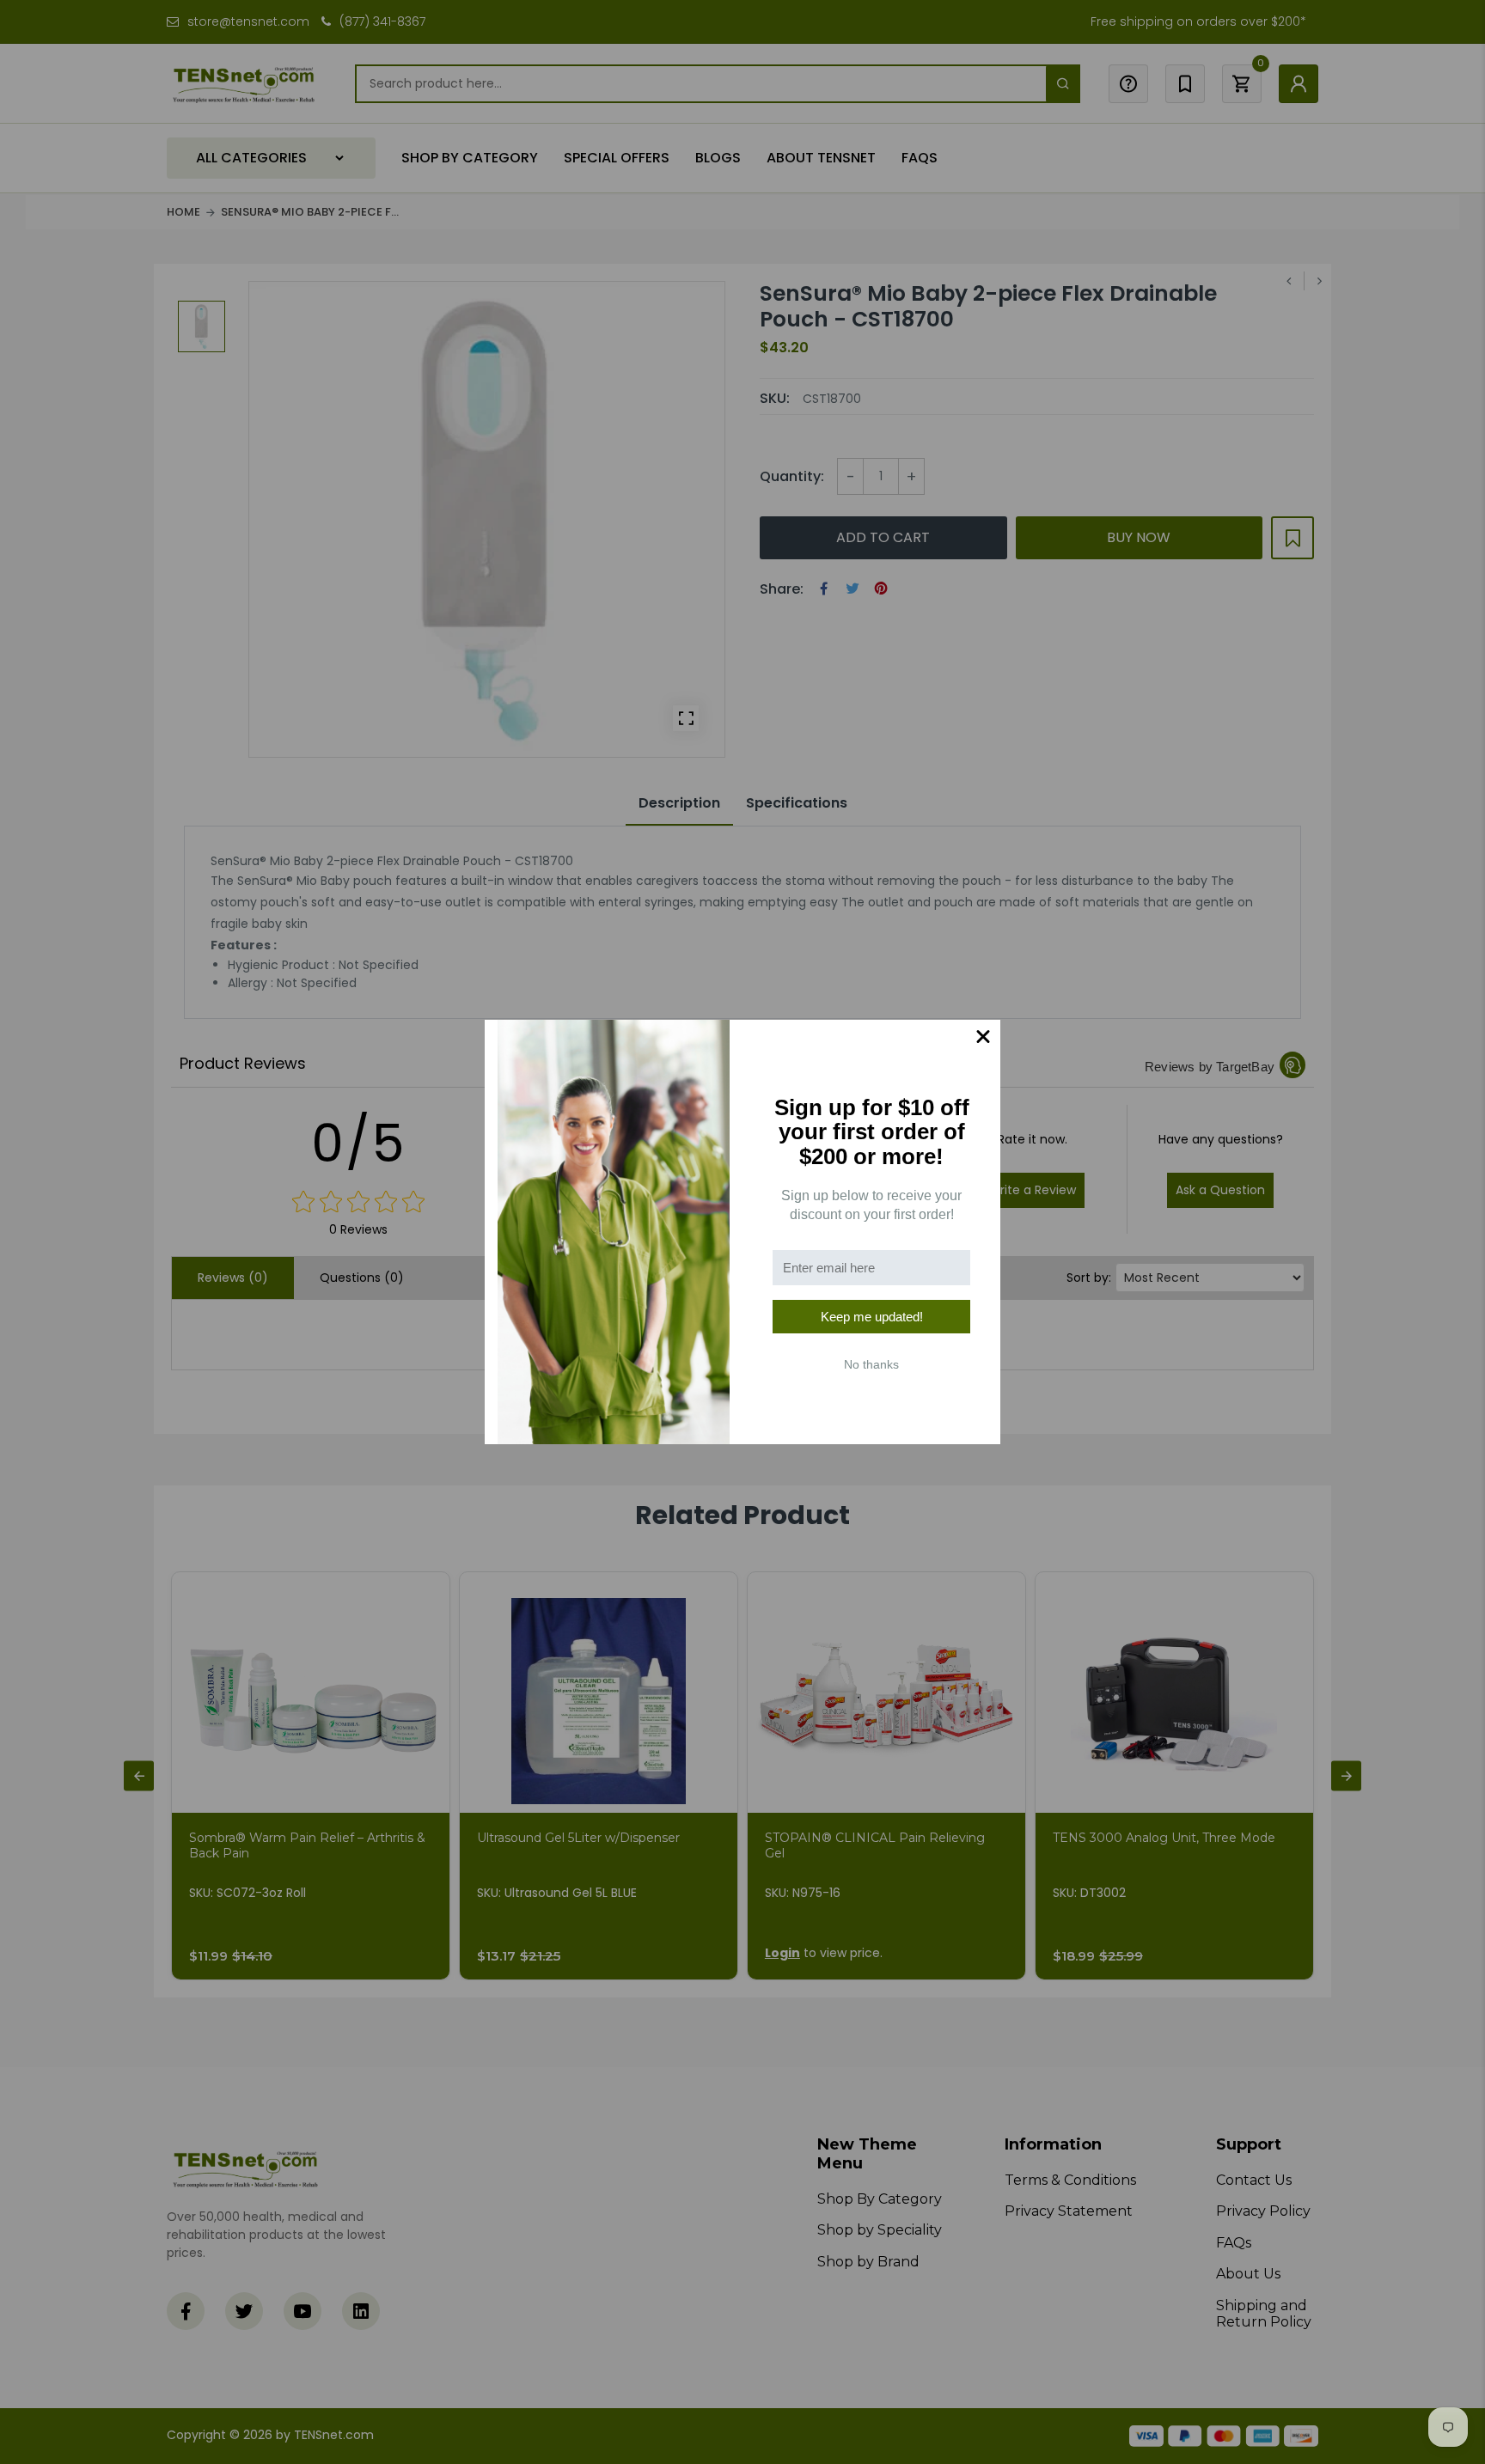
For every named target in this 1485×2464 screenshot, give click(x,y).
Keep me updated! (872, 1317)
